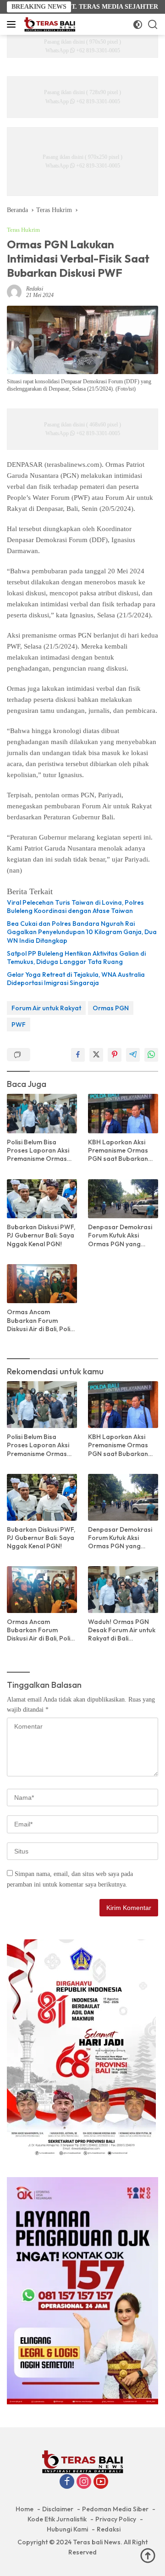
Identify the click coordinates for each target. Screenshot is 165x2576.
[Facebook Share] (78, 1055)
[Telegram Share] (133, 1055)
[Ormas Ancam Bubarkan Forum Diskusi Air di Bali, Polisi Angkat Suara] (42, 1284)
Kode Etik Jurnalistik (57, 2519)
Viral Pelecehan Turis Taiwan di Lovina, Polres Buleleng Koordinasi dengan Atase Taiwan (75, 907)
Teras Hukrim (23, 230)
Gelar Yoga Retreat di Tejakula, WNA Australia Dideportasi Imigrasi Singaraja (76, 979)
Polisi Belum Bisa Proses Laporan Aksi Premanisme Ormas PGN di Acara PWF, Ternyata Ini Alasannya (41, 1151)
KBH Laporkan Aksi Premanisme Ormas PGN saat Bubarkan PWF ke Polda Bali (118, 1151)
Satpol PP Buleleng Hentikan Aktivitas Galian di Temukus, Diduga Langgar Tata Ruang (76, 958)
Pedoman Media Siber (115, 2509)
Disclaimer (58, 2509)
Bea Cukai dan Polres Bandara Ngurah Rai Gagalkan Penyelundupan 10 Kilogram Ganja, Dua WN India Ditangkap (82, 932)
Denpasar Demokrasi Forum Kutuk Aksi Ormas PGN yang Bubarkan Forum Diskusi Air (120, 1235)
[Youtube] (101, 2482)
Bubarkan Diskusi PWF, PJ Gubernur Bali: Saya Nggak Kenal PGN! (41, 1235)
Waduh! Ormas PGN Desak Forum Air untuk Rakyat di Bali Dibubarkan (122, 1630)
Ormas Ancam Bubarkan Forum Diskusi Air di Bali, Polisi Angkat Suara (41, 1320)
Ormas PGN (111, 1008)
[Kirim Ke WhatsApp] (151, 1055)
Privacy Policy (116, 2519)
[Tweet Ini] (96, 1055)
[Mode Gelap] (138, 25)
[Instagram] (84, 2482)
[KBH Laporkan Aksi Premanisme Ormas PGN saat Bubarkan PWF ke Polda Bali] (123, 1114)
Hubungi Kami (67, 2529)
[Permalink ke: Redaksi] (14, 292)
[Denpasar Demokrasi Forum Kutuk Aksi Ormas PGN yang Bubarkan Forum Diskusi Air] (123, 1199)
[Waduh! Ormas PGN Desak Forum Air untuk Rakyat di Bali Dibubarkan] (123, 1590)
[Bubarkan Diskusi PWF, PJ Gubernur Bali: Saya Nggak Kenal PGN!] (42, 1199)
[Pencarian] (153, 25)
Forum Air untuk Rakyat (46, 1008)
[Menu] (13, 24)
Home (25, 2509)
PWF (19, 1025)
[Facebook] (67, 2482)
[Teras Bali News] (49, 24)
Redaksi (35, 289)
